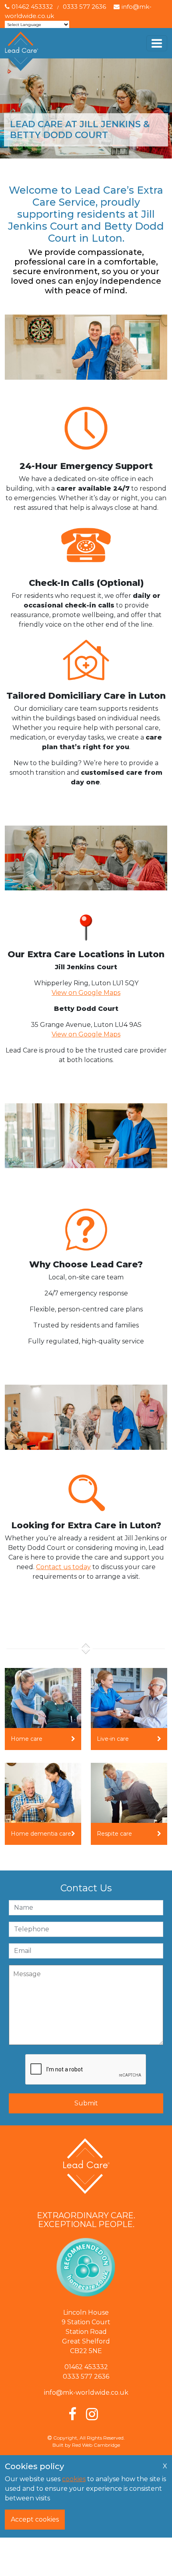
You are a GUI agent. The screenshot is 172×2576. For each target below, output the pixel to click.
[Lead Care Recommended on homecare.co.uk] (86, 2269)
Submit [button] (86, 2103)
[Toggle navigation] (157, 43)
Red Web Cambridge (96, 2445)
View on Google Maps (86, 993)
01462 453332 (32, 7)
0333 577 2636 (84, 7)
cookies (74, 2479)
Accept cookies (35, 2519)
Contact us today (63, 1567)
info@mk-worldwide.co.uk (86, 2393)
